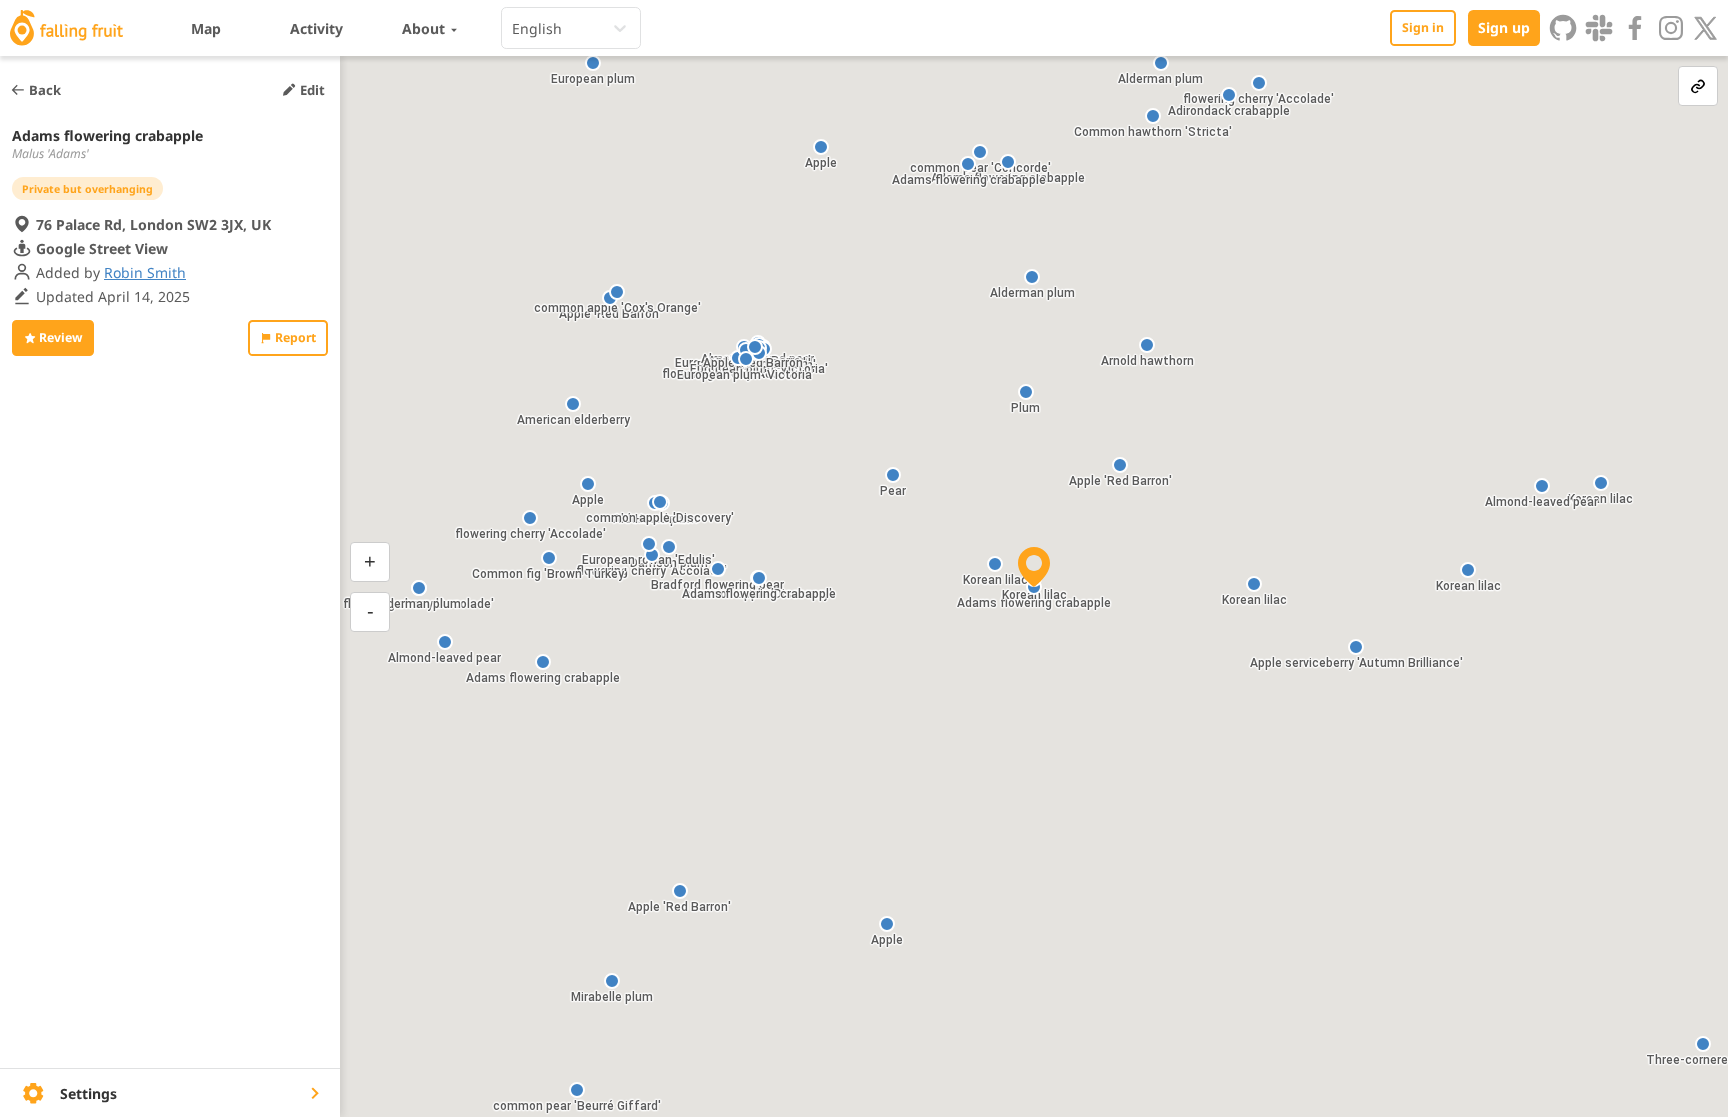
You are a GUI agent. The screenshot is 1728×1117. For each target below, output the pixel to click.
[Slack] (1599, 28)
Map (206, 28)
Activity (316, 28)
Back (45, 90)
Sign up (1504, 27)
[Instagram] (1671, 28)
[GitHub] (1563, 28)
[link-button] (1698, 86)
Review (60, 337)
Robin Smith (145, 272)
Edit (312, 90)
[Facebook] (1635, 28)
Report (295, 337)
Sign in (1423, 27)
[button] (612, 981)
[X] (1706, 28)
